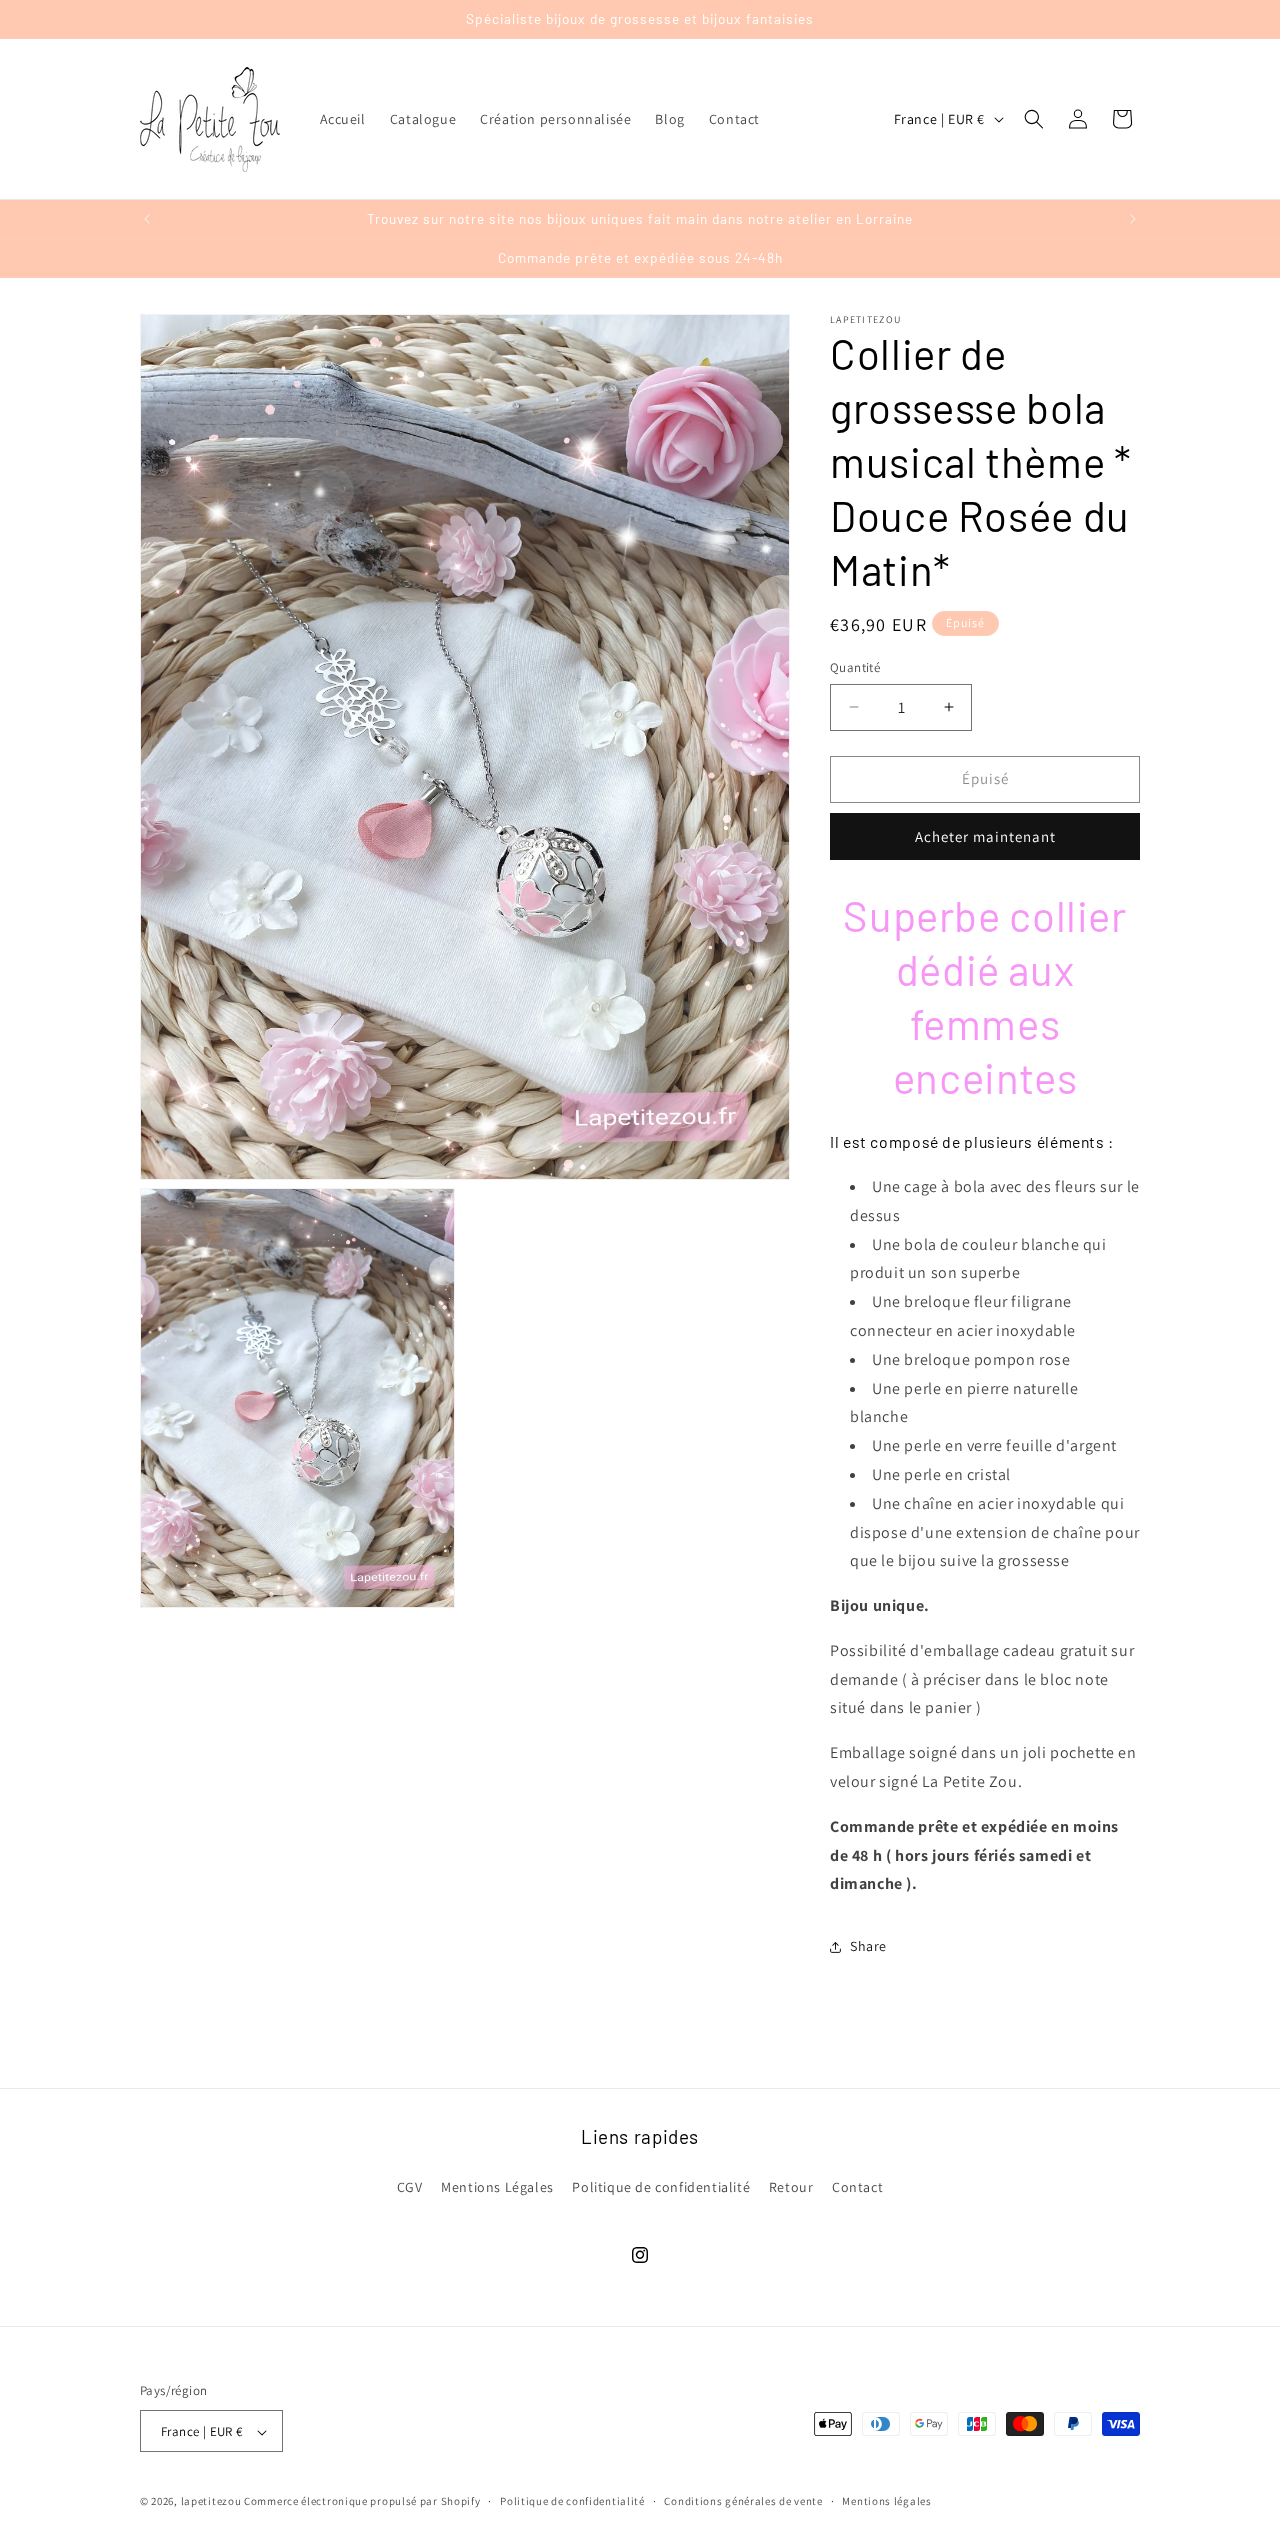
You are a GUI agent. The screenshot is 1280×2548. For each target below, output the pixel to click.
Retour (791, 2186)
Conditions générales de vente (743, 2501)
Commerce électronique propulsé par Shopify (362, 2502)
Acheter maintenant (985, 836)
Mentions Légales (497, 2186)
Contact (857, 2186)
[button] (1034, 119)
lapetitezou (211, 2502)
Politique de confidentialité (661, 2186)
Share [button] (868, 1946)
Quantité (855, 667)
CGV (410, 2186)
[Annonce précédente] (147, 219)
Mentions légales (886, 2501)
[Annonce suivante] (1133, 219)
